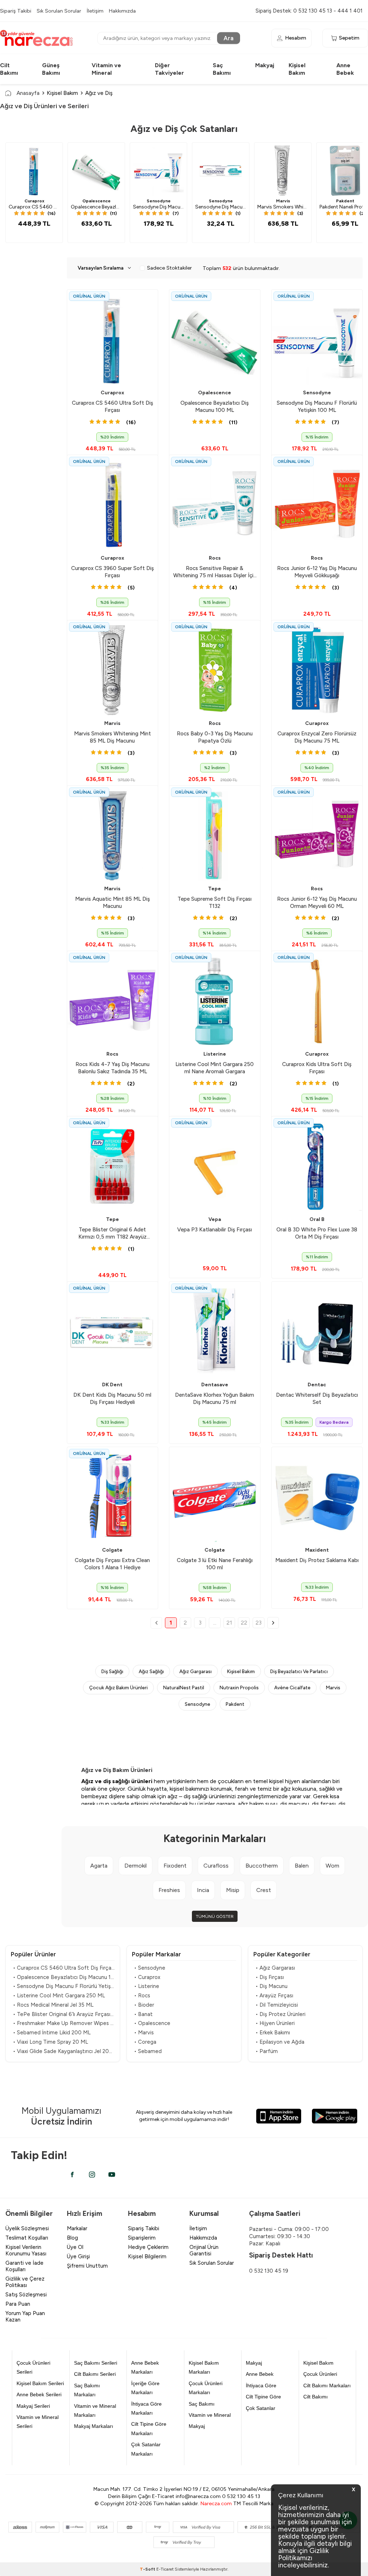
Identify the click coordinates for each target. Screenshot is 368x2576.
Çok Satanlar (261, 2408)
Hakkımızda (122, 11)
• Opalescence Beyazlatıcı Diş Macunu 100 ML (64, 1977)
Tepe (215, 889)
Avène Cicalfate (292, 1688)
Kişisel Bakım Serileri (40, 2383)
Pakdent (235, 1704)
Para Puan (18, 2304)
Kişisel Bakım (62, 93)
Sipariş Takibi (16, 11)
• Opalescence (152, 2023)
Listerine (215, 1054)
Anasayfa (28, 93)
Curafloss (216, 1866)
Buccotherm (262, 1866)
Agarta (99, 1866)
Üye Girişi (78, 2256)
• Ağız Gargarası (275, 1968)
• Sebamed (148, 2051)
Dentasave (215, 1385)
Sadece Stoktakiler (169, 268)
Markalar (77, 2228)
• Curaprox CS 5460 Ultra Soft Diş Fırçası (64, 1968)
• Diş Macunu (272, 1986)
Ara (229, 38)
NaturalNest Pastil (184, 1688)
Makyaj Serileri (33, 2406)
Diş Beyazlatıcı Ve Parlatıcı (299, 1671)
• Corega (145, 2042)
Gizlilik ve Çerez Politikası (25, 2282)
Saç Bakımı (202, 2404)
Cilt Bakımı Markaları (327, 2386)
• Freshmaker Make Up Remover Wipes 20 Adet (64, 2023)
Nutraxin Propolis (239, 1688)
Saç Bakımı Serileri (96, 2363)
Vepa (215, 1219)
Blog (72, 2238)
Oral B (317, 1219)
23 (259, 1623)
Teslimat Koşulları (27, 2238)
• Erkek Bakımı (273, 2033)
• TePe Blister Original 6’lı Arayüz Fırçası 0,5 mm (64, 2014)
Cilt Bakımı (316, 2397)
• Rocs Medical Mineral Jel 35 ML (53, 2005)
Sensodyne (159, 201)
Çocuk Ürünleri (320, 2374)
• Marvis (144, 2033)
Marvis (283, 201)
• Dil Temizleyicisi (277, 2005)
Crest (264, 1890)
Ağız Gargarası (195, 1671)
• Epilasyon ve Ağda (280, 2042)
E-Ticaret (165, 2569)
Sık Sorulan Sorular (59, 11)
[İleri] (273, 1623)
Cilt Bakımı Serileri (95, 2374)
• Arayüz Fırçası (274, 1996)
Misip (233, 1890)
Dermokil (135, 1866)
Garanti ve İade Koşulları (24, 2266)
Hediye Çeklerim (148, 2247)
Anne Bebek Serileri (39, 2394)
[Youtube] (112, 2175)
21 (229, 1623)
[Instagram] (92, 2175)
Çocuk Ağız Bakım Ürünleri (118, 1688)
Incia (203, 1890)
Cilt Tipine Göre (263, 2397)
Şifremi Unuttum (87, 2266)
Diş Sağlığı (112, 1671)
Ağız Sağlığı (151, 1671)
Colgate (112, 1550)
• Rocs (142, 1996)
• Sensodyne (150, 1968)
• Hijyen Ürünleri (275, 2023)
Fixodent (175, 1866)
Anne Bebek (260, 2374)
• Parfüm (267, 2051)
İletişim (95, 11)
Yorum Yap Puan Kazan (25, 2316)
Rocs (215, 558)
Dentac (317, 1385)
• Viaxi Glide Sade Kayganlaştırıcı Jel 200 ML (64, 2051)
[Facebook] (72, 2175)
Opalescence (96, 201)
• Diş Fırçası (270, 1977)
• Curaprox (147, 1977)
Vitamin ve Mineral (210, 2415)
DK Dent (112, 1385)
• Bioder (144, 2005)
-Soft (148, 2569)
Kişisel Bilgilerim (147, 2256)
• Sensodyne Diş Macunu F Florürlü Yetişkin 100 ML (64, 1986)
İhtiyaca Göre (261, 2386)
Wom (332, 1866)
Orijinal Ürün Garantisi (204, 2250)
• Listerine (147, 1986)
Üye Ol (75, 2247)
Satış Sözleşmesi (26, 2295)
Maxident (317, 1550)
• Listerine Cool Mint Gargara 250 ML (59, 1996)
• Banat (143, 2014)
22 (244, 1623)
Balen (302, 1866)
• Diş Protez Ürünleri (280, 2014)
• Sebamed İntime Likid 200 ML (52, 2033)
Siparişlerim (142, 2238)
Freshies (169, 1890)
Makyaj (265, 65)
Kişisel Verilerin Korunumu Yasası (26, 2250)
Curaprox (34, 201)
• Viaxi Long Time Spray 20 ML (50, 2042)
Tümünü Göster (215, 1916)
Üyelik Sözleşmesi (27, 2228)
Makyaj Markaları (94, 2426)
